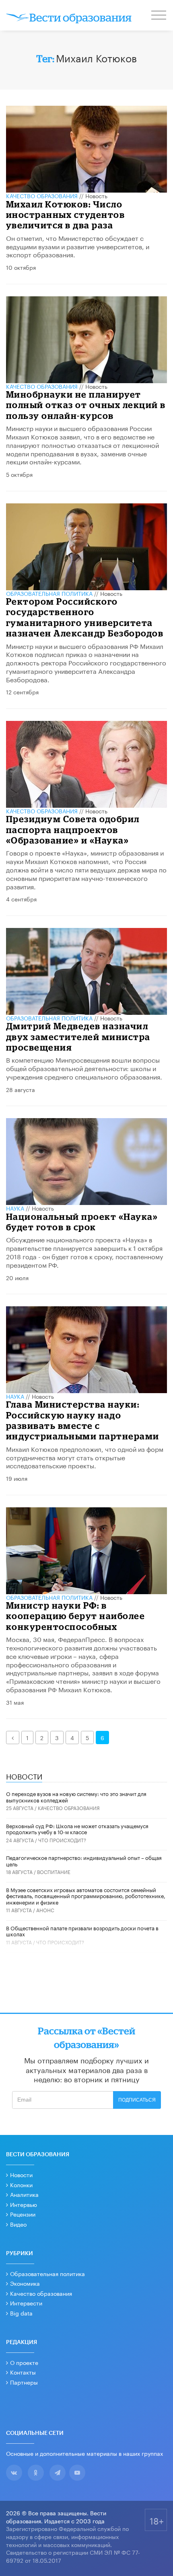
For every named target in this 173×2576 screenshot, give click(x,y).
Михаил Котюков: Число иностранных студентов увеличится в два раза (66, 215)
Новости (21, 2174)
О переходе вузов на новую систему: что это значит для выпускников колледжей (76, 1796)
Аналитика (24, 2194)
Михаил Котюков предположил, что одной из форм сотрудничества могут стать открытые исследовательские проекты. (85, 1457)
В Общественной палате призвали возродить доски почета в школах (82, 1931)
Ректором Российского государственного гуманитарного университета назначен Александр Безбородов (85, 617)
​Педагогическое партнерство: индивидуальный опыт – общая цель (84, 1860)
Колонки (21, 2184)
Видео (18, 2224)
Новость (96, 195)
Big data (21, 2313)
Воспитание (54, 1871)
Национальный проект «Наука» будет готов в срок (82, 1222)
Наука (15, 1208)
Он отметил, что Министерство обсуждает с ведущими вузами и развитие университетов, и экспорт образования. (78, 246)
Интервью (24, 2204)
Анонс (45, 1910)
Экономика (25, 2283)
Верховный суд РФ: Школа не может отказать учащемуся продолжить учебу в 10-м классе (77, 1829)
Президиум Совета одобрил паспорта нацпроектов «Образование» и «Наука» (73, 829)
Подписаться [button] (137, 2100)
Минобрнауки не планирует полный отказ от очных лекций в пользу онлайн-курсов (86, 405)
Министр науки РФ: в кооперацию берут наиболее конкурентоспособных (76, 1616)
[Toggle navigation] (159, 16)
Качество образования (42, 195)
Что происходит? (62, 1840)
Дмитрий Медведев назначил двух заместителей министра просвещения (78, 1037)
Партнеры (24, 2382)
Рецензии (23, 2214)
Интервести (26, 2303)
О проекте (24, 2362)
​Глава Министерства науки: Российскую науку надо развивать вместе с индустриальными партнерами (83, 1420)
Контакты (23, 2372)
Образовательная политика (49, 593)
